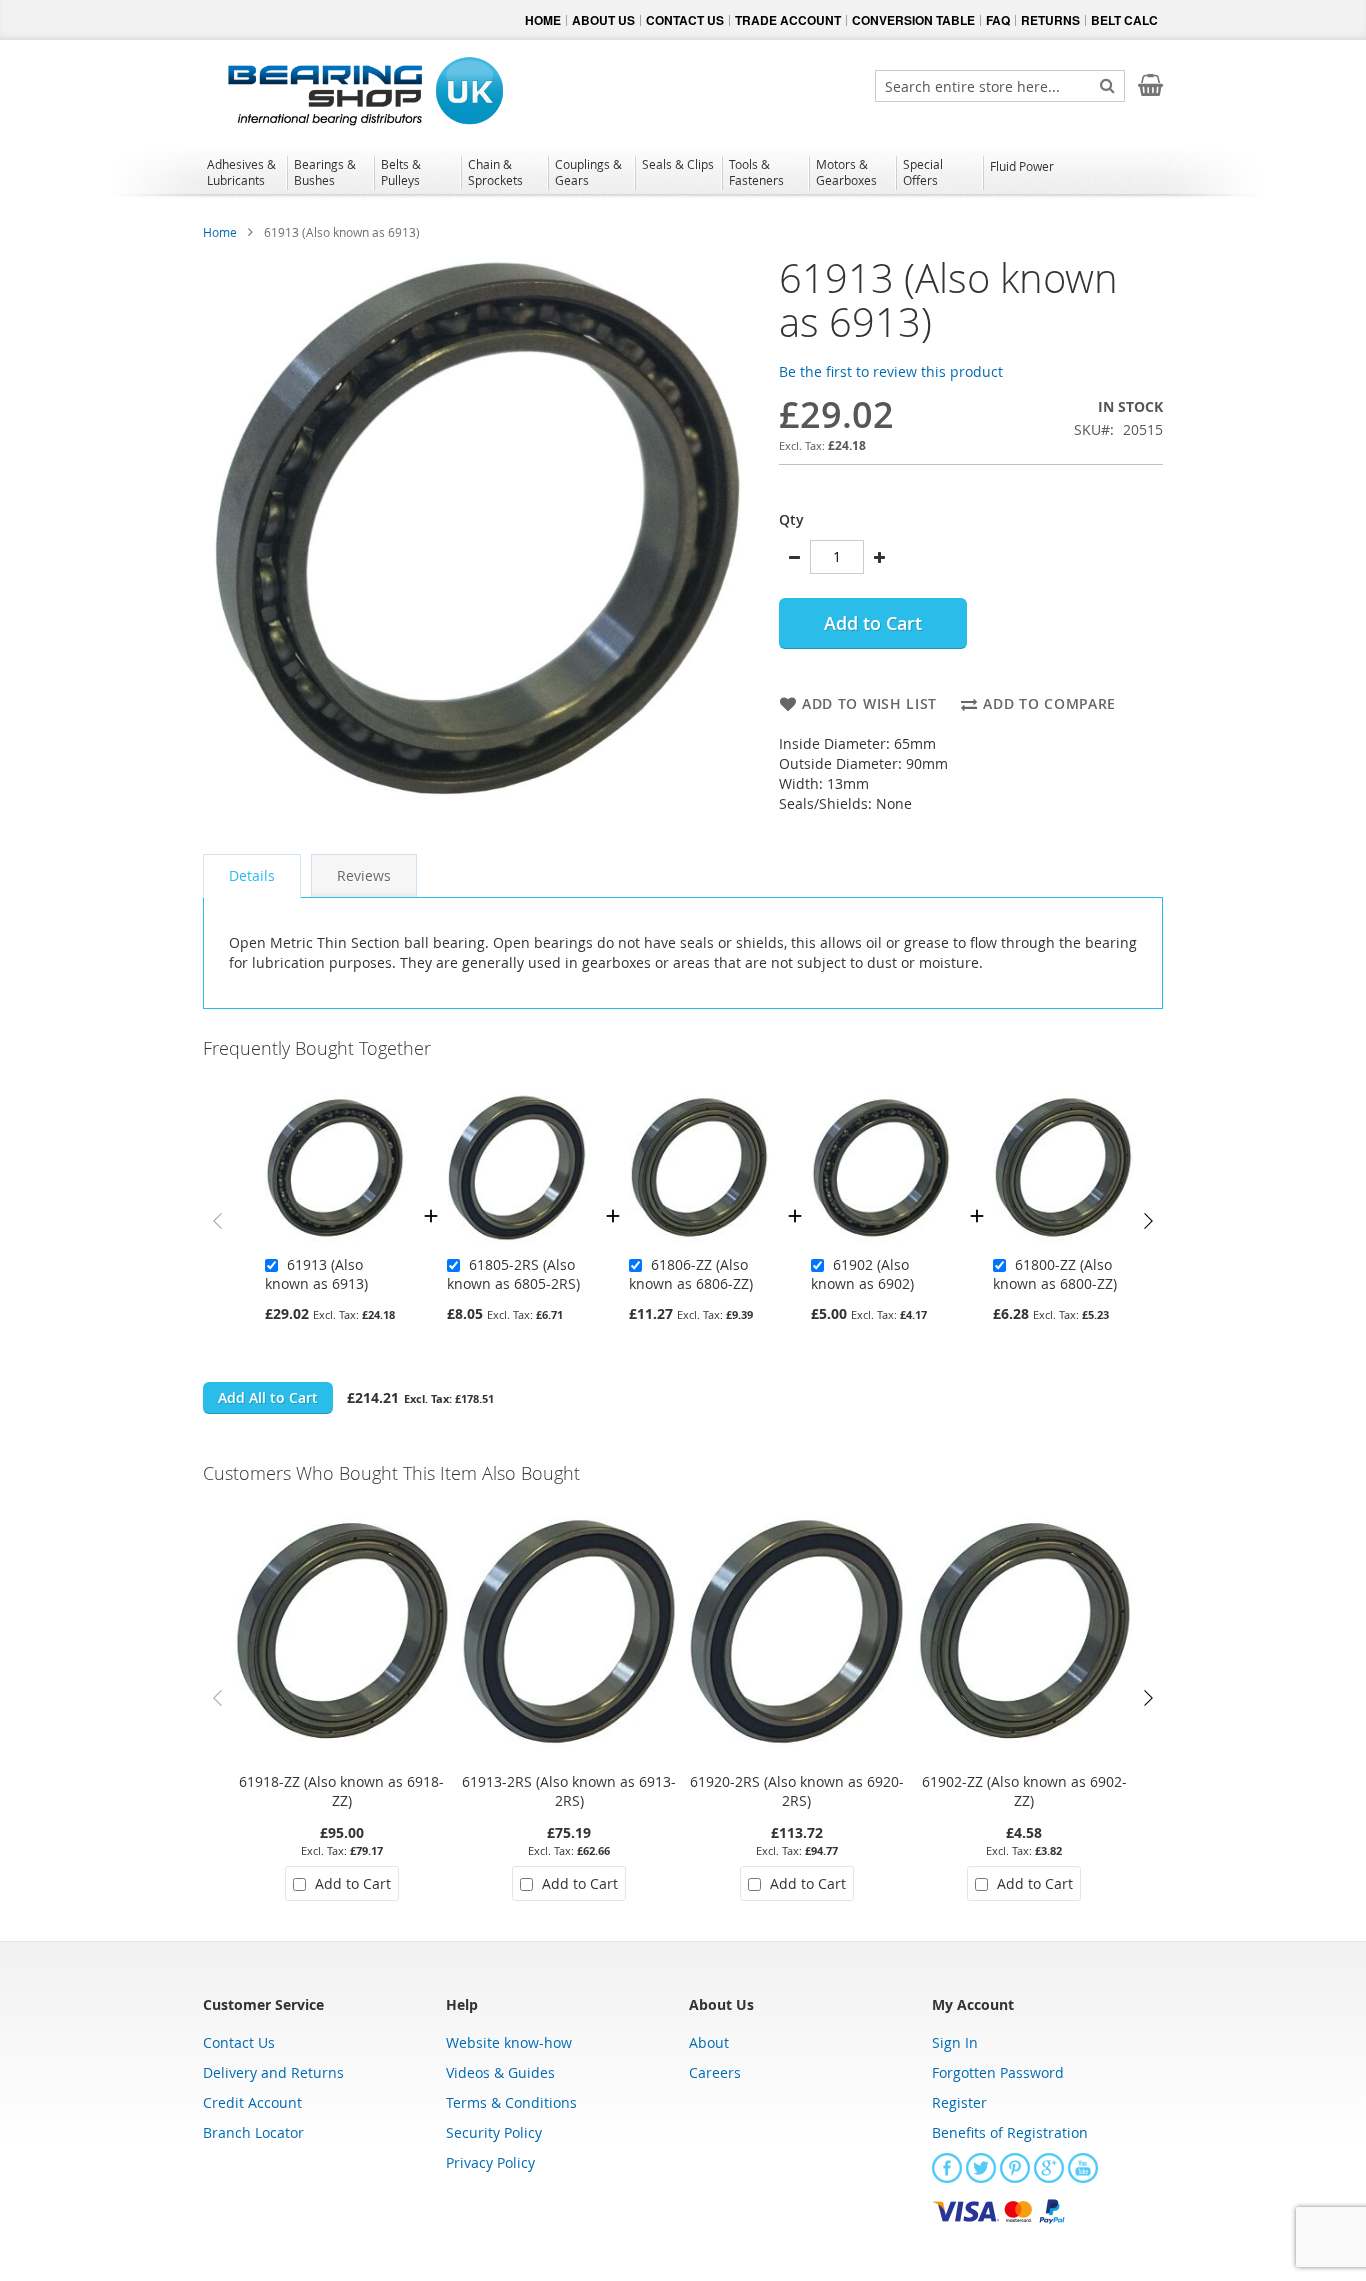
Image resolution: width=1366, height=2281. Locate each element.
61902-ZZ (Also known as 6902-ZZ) (1024, 1791)
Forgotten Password (998, 2072)
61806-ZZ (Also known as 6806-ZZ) (691, 1274)
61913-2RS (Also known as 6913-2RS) (569, 1791)
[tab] (252, 876)
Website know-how (509, 2042)
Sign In (955, 2042)
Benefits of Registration (1010, 2132)
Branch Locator (253, 2132)
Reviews (364, 875)
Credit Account (252, 2102)
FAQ (998, 20)
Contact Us (239, 2042)
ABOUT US (603, 20)
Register (959, 2102)
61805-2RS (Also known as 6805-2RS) (513, 1274)
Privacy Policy (490, 2162)
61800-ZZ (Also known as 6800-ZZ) (1055, 1274)
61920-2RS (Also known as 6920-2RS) (797, 1791)
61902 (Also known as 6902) (862, 1274)
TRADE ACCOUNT (788, 20)
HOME (543, 20)
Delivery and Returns (273, 2072)
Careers (715, 2072)
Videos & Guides (500, 2072)
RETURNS (1050, 20)
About (709, 2042)
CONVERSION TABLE (913, 20)
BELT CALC (1124, 20)
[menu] (683, 175)
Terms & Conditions (511, 2102)
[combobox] (1000, 86)
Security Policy (494, 2132)
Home (220, 232)
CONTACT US (685, 20)
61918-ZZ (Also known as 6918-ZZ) (341, 1791)
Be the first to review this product (891, 371)
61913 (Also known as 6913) (316, 1274)
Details (252, 875)
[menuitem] (243, 172)
